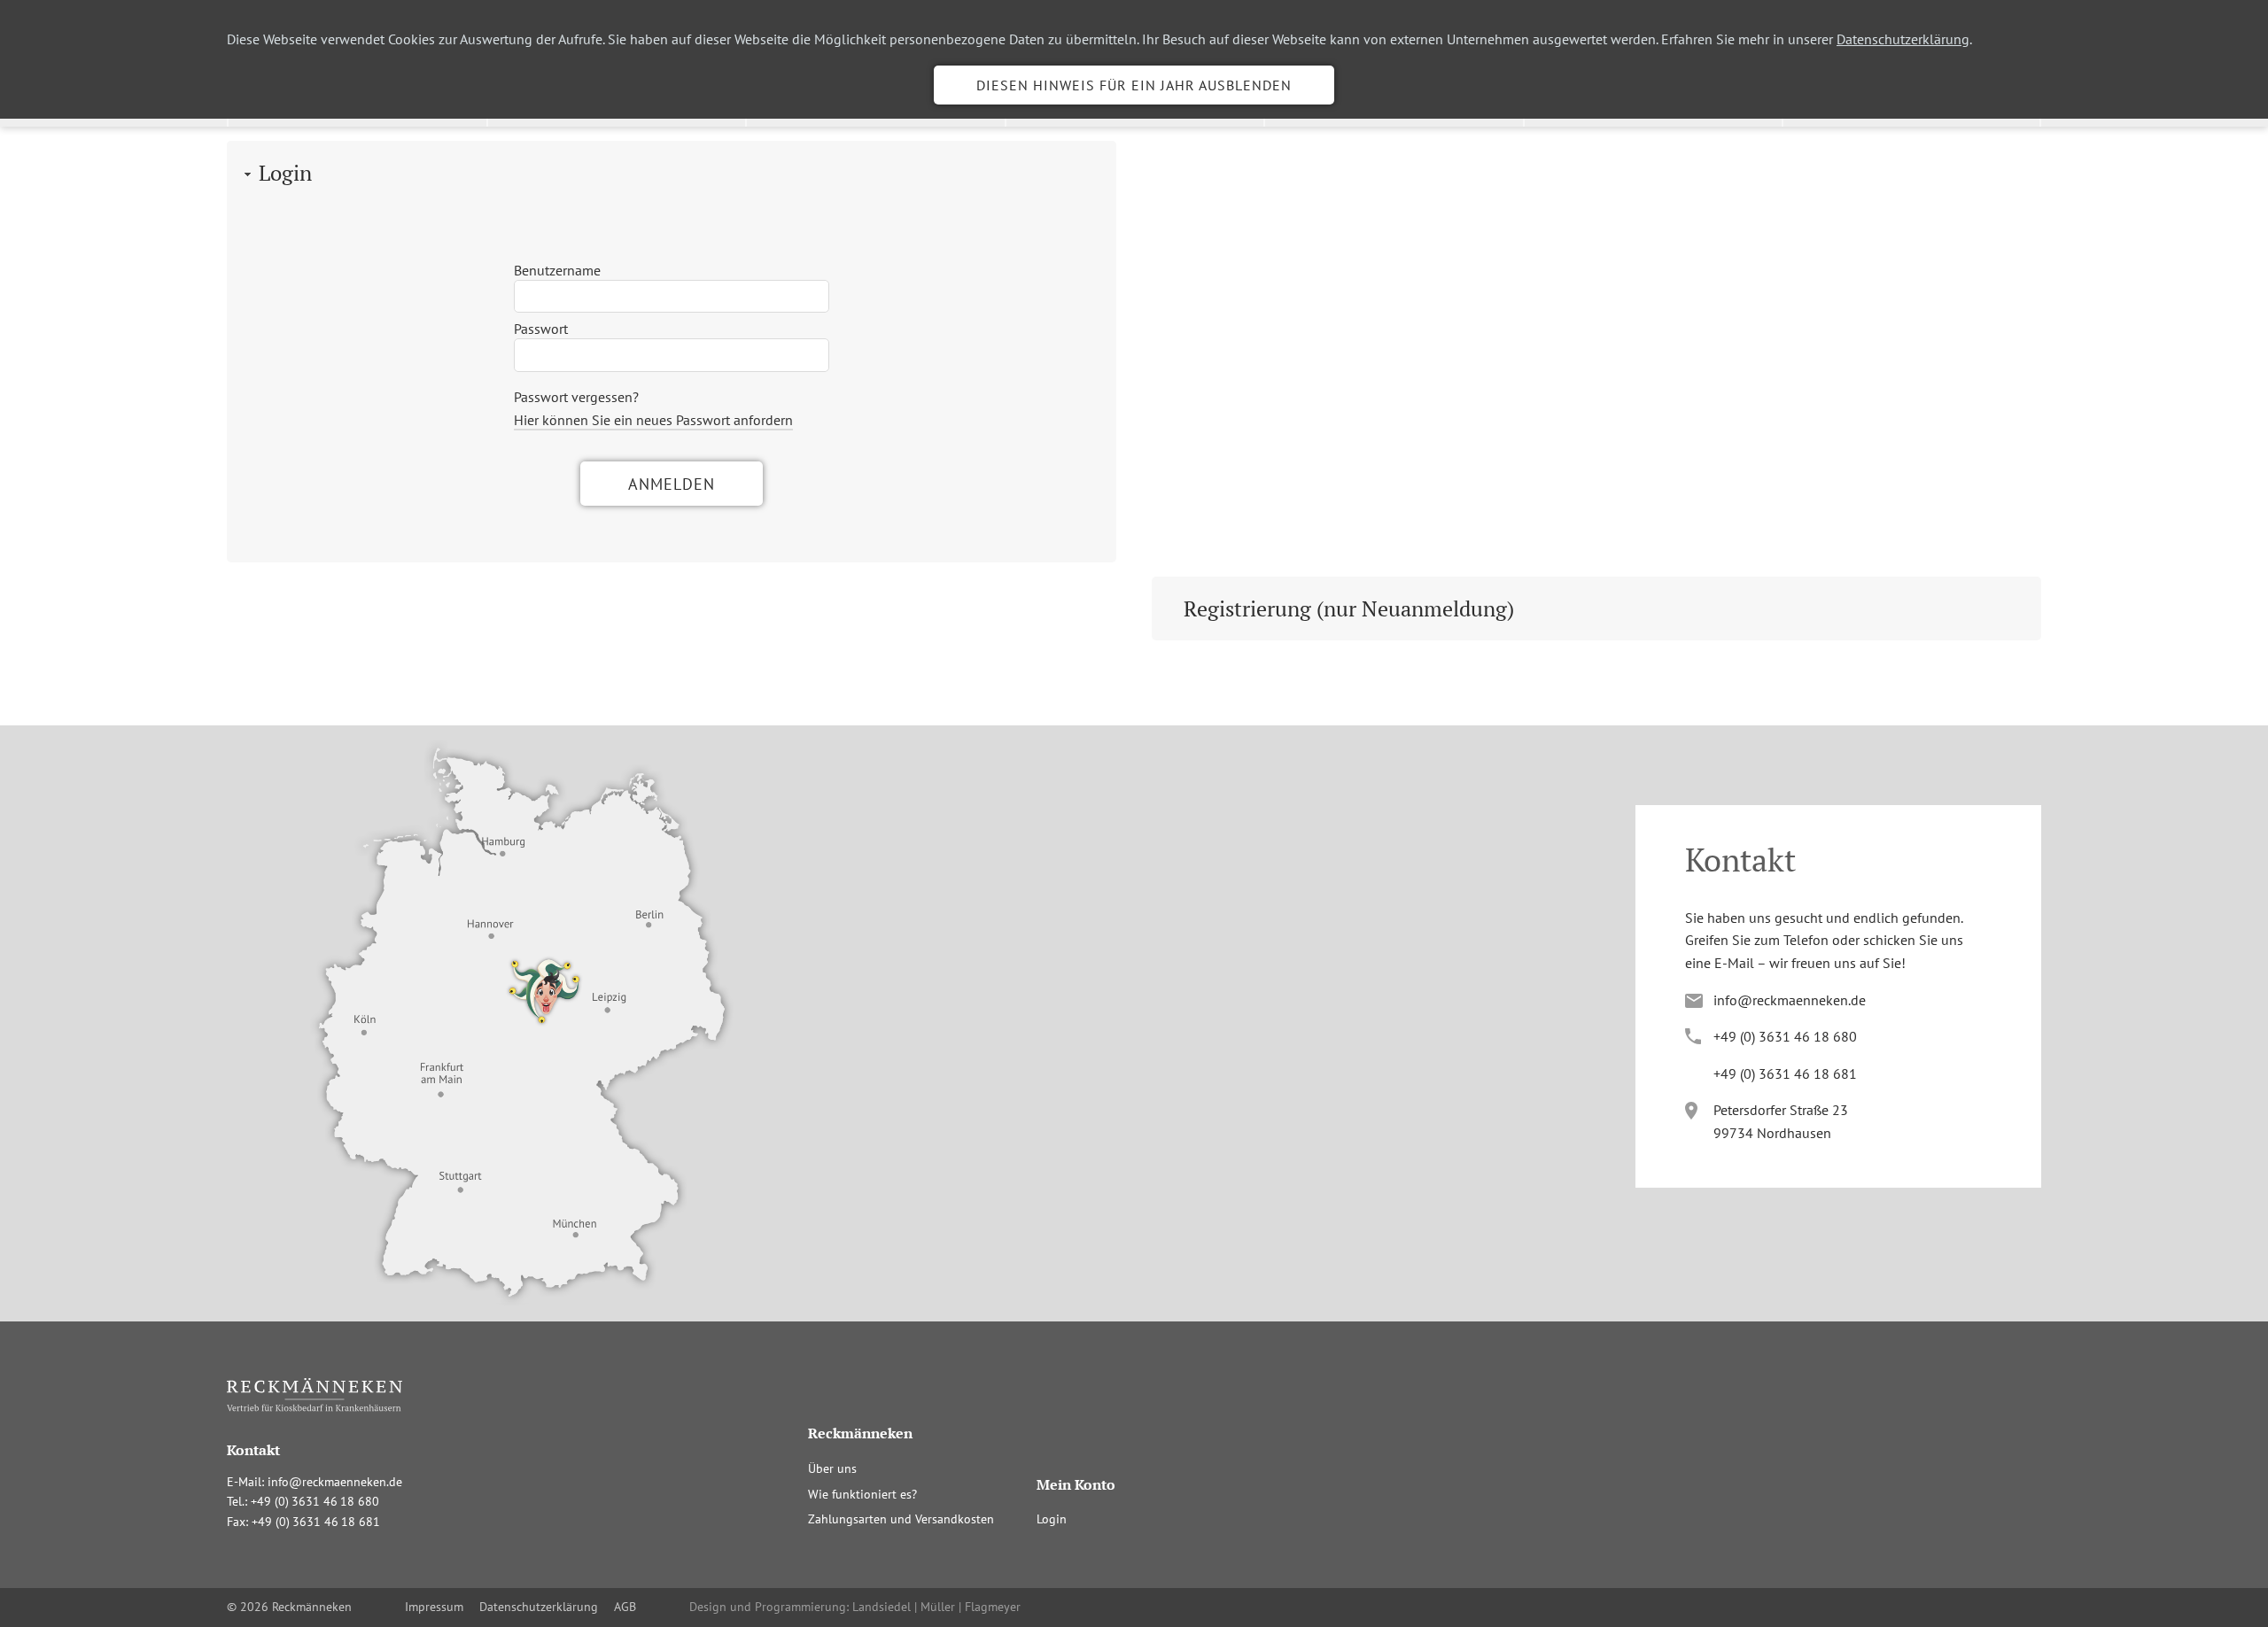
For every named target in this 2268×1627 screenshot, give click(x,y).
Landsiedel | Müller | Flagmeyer (936, 1607)
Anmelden (672, 484)
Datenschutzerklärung (1903, 39)
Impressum (434, 1607)
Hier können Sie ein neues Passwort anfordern (653, 420)
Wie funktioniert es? (862, 1494)
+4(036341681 (1785, 1073)
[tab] (672, 173)
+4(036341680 (1785, 1036)
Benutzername (557, 270)
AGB (625, 1607)
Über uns (832, 1468)
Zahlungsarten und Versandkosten (901, 1519)
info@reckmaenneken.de (1790, 1000)
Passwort (541, 329)
